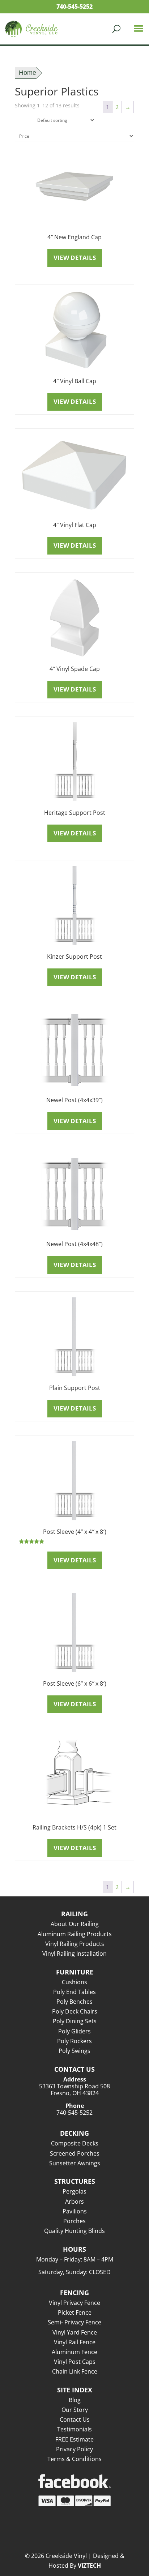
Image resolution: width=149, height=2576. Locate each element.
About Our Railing (75, 1924)
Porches (74, 2221)
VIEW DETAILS (75, 258)
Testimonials (74, 2429)
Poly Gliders (74, 2031)
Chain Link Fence (75, 2371)
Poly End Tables (74, 1992)
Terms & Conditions (74, 2459)
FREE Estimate (74, 2439)
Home (27, 73)
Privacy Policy (74, 2449)
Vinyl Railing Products (75, 1944)
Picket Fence (75, 2312)
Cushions (74, 1982)
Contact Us (75, 2419)
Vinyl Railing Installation (74, 1954)
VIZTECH (89, 2566)
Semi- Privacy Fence (74, 2322)
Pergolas (74, 2191)
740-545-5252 (74, 7)
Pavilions (75, 2211)
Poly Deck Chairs (75, 2011)
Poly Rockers (74, 2041)
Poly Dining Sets (75, 2021)
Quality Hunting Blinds (74, 2231)
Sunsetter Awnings (75, 2163)
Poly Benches (74, 2002)
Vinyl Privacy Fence (74, 2303)
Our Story (75, 2410)
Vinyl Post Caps (75, 2362)
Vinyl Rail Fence (75, 2342)
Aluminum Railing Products (75, 1934)
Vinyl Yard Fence (75, 2332)
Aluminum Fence (74, 2352)
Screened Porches (75, 2153)
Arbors (74, 2201)
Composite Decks (75, 2143)
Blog (75, 2400)
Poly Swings (74, 2051)
